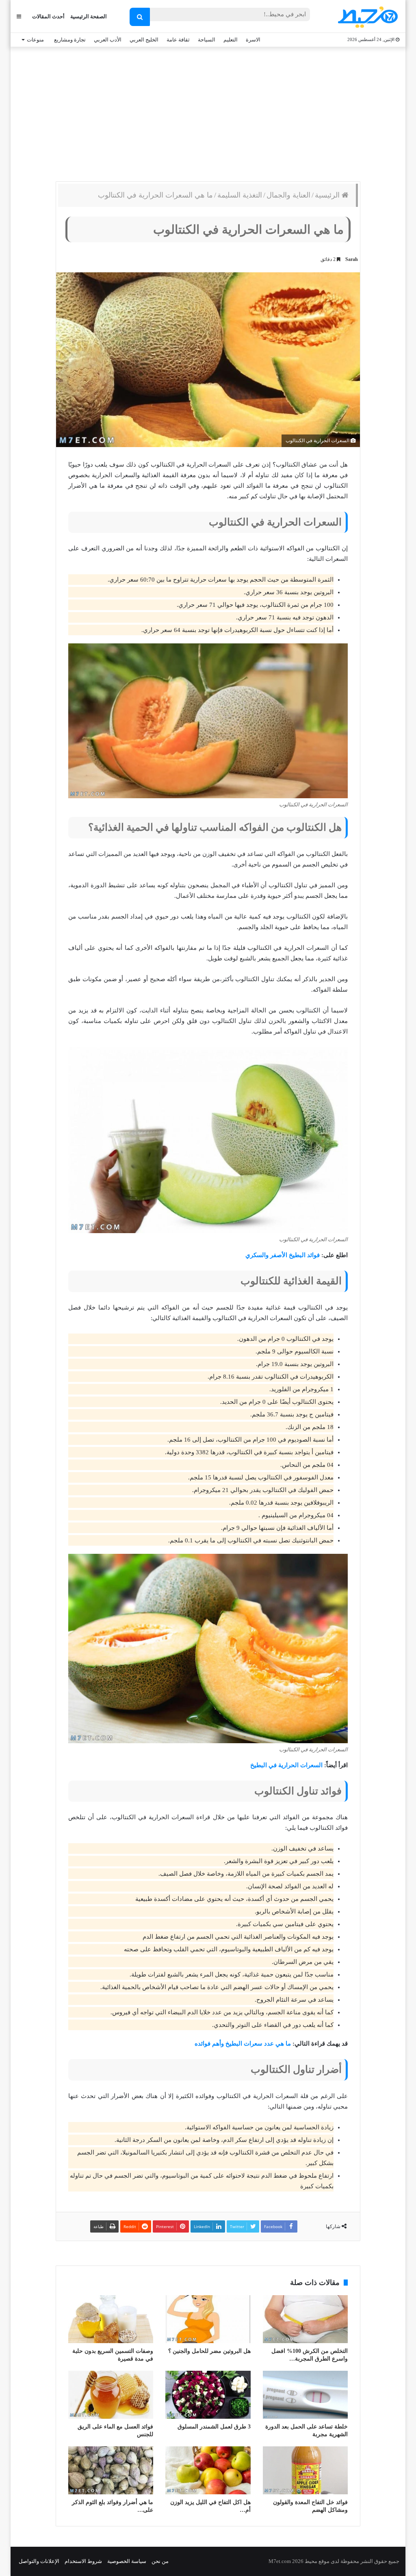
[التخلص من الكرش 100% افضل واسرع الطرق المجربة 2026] (305, 2319)
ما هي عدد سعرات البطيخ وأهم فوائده (243, 2044)
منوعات (35, 40)
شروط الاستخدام (83, 2561)
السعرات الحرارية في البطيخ (286, 1765)
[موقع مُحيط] (367, 17)
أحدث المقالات (48, 16)
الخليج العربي (144, 40)
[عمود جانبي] (19, 16)
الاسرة (253, 40)
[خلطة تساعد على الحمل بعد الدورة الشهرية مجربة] (305, 2395)
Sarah (352, 259)
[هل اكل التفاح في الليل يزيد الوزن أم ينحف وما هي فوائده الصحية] (208, 2470)
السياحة (207, 40)
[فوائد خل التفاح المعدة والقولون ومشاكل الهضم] (305, 2470)
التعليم (231, 40)
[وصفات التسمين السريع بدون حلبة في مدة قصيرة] (111, 2319)
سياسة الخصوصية (127, 2561)
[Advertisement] (208, 112)
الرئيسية (328, 195)
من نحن (160, 2561)
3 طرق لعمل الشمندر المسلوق (214, 2427)
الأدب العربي (108, 40)
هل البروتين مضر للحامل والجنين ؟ (209, 2351)
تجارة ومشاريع (70, 40)
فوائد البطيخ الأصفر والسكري (283, 1255)
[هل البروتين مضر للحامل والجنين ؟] (208, 2319)
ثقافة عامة (178, 40)
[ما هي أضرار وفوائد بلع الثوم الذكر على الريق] (111, 2470)
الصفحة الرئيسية (89, 16)
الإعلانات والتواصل (39, 2561)
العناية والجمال (288, 195)
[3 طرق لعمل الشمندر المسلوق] (208, 2395)
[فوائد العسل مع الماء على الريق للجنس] (111, 2395)
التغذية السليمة (240, 195)
